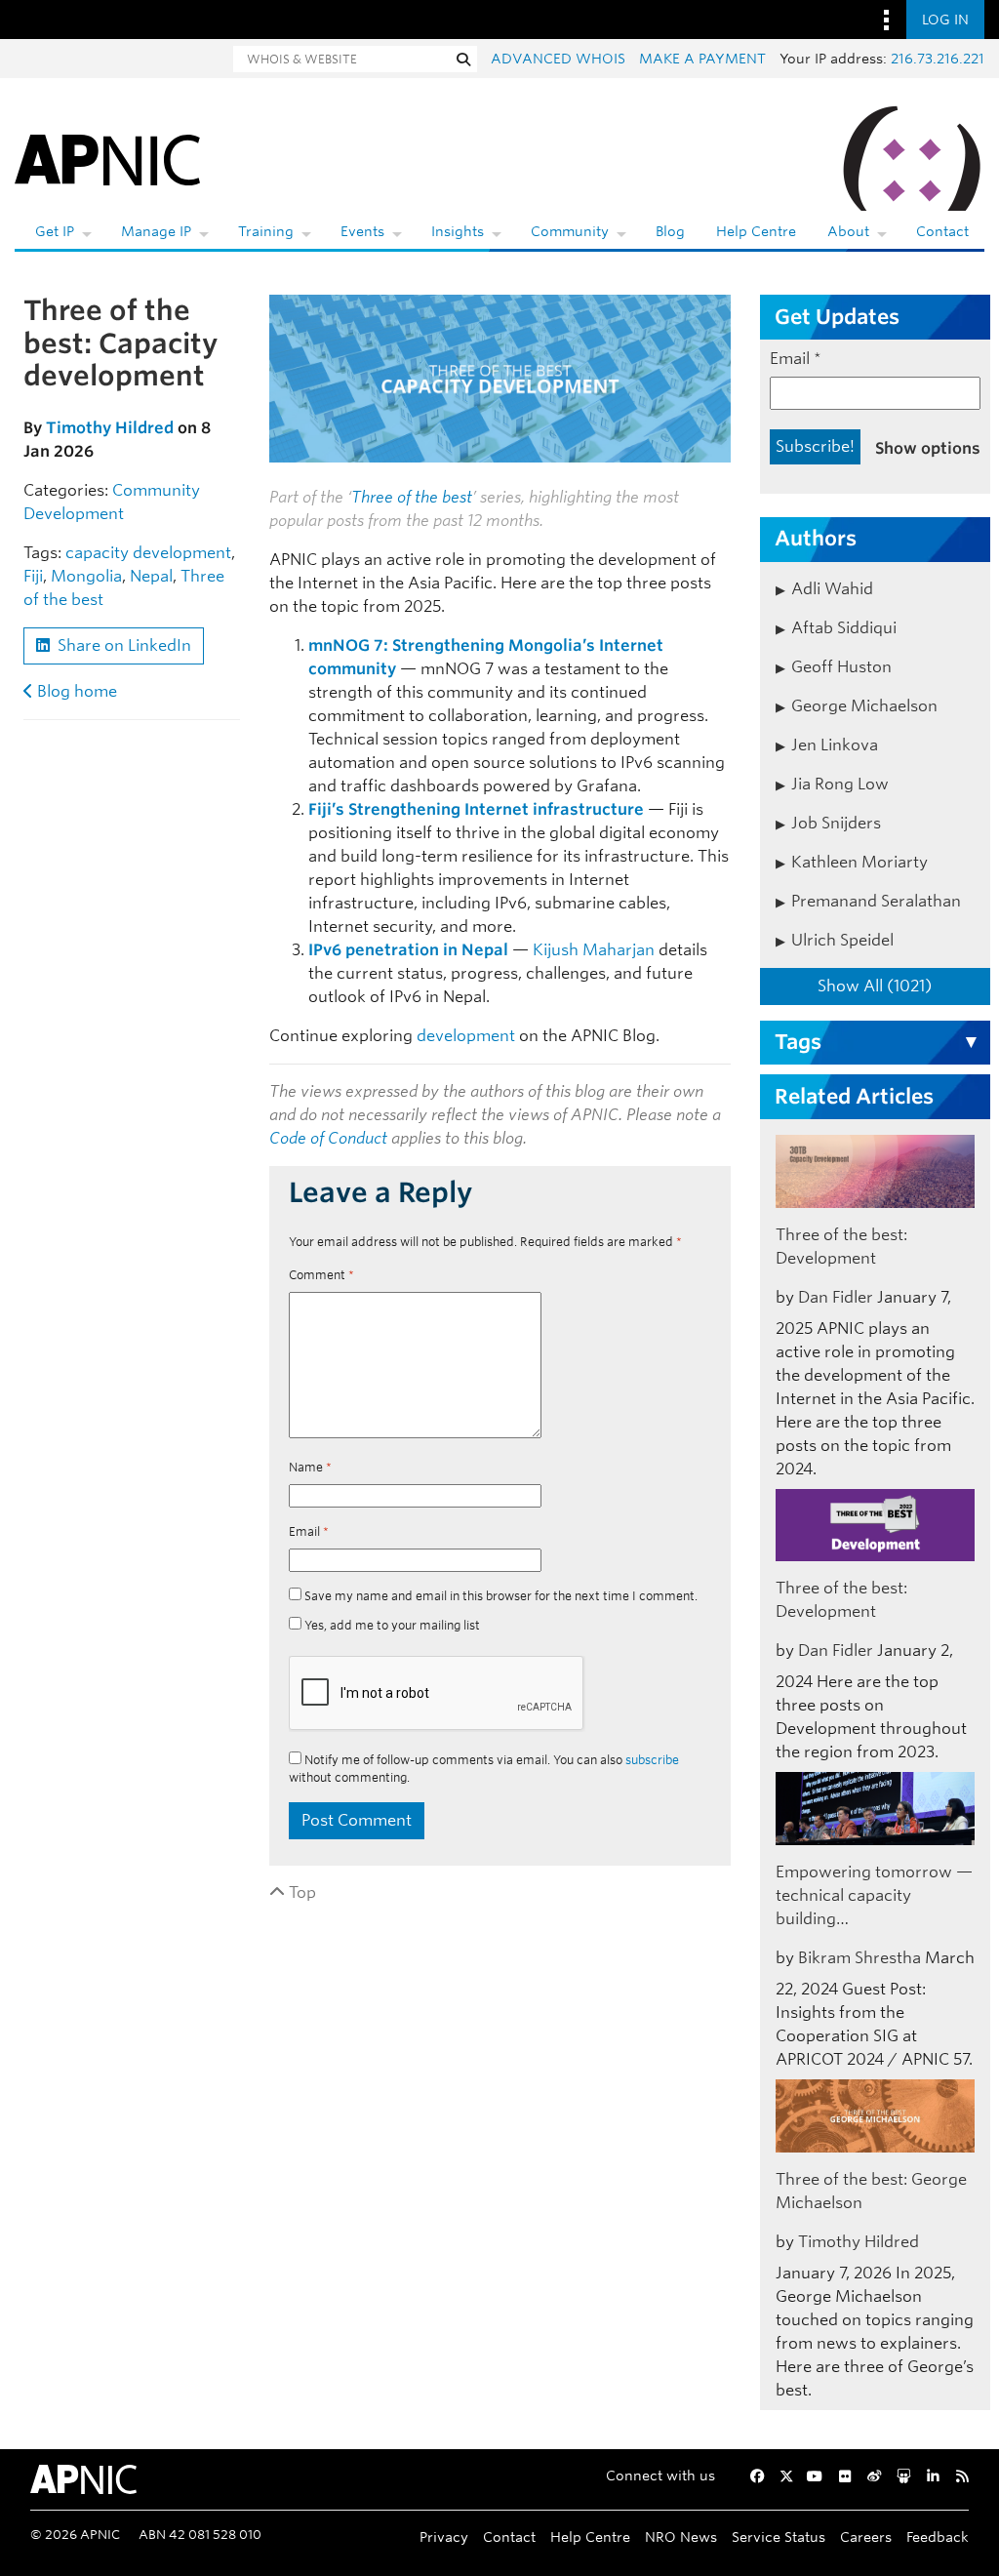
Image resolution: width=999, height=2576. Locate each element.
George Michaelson (864, 706)
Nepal (151, 576)
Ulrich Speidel (842, 940)
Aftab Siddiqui (844, 628)
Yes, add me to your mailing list (391, 1625)
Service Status (779, 2536)
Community (570, 231)
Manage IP (156, 231)
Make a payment (702, 59)
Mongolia (86, 576)
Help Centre (756, 231)
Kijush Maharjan (594, 950)
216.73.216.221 (938, 59)
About (848, 231)
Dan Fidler (836, 1297)
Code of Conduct (328, 1138)
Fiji (33, 576)
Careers (866, 2536)
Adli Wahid (832, 589)
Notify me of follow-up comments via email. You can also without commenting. (484, 1769)
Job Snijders (836, 823)
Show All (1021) (875, 986)
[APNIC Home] (107, 156)
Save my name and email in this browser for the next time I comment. (501, 1596)
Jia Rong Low (840, 784)
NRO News (681, 2536)
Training (266, 231)
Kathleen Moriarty (859, 862)
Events (362, 231)
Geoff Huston (841, 667)
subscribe (652, 1760)
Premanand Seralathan (876, 901)
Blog (670, 231)
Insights (458, 231)
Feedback (938, 2536)
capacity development (148, 553)
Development (74, 514)
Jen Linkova (835, 745)
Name (310, 1467)
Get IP (55, 231)
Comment (321, 1275)
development (466, 1036)
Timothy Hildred (110, 428)
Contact (942, 231)
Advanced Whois (558, 59)
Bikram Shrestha (859, 1958)
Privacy (444, 2536)
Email (309, 1531)
